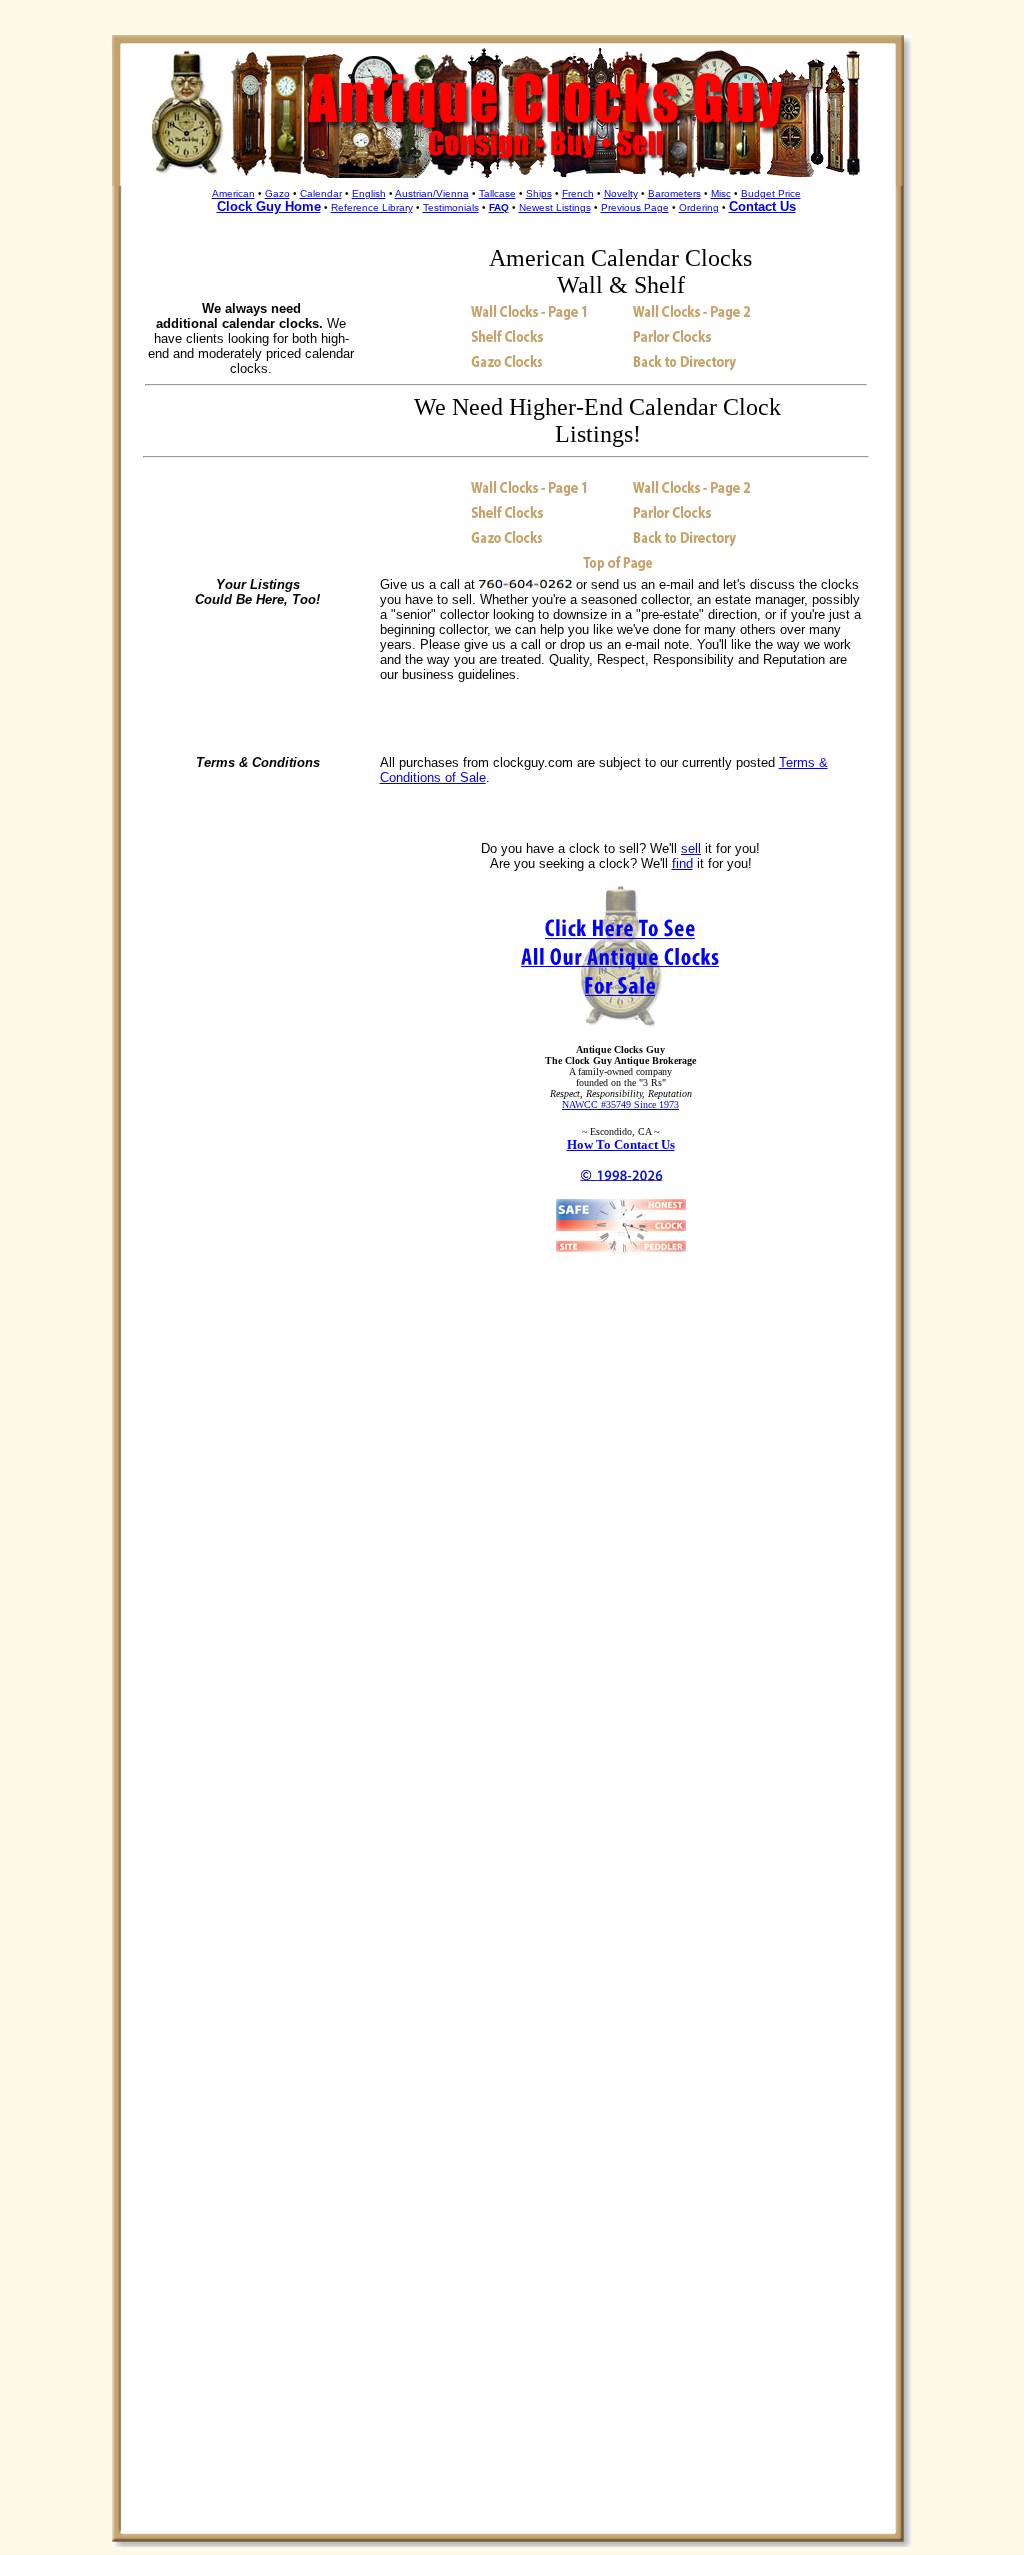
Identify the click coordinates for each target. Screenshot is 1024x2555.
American (233, 193)
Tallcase (497, 193)
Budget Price (771, 193)
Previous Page (635, 207)
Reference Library (372, 207)
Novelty (621, 193)
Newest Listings (555, 207)
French (578, 193)
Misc (721, 193)
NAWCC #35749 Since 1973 (620, 1104)
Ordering (699, 207)
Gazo (277, 193)
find (682, 863)
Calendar (321, 193)
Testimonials (451, 207)
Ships (539, 193)
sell (691, 848)
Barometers (674, 193)
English (369, 193)
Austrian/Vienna (432, 193)
